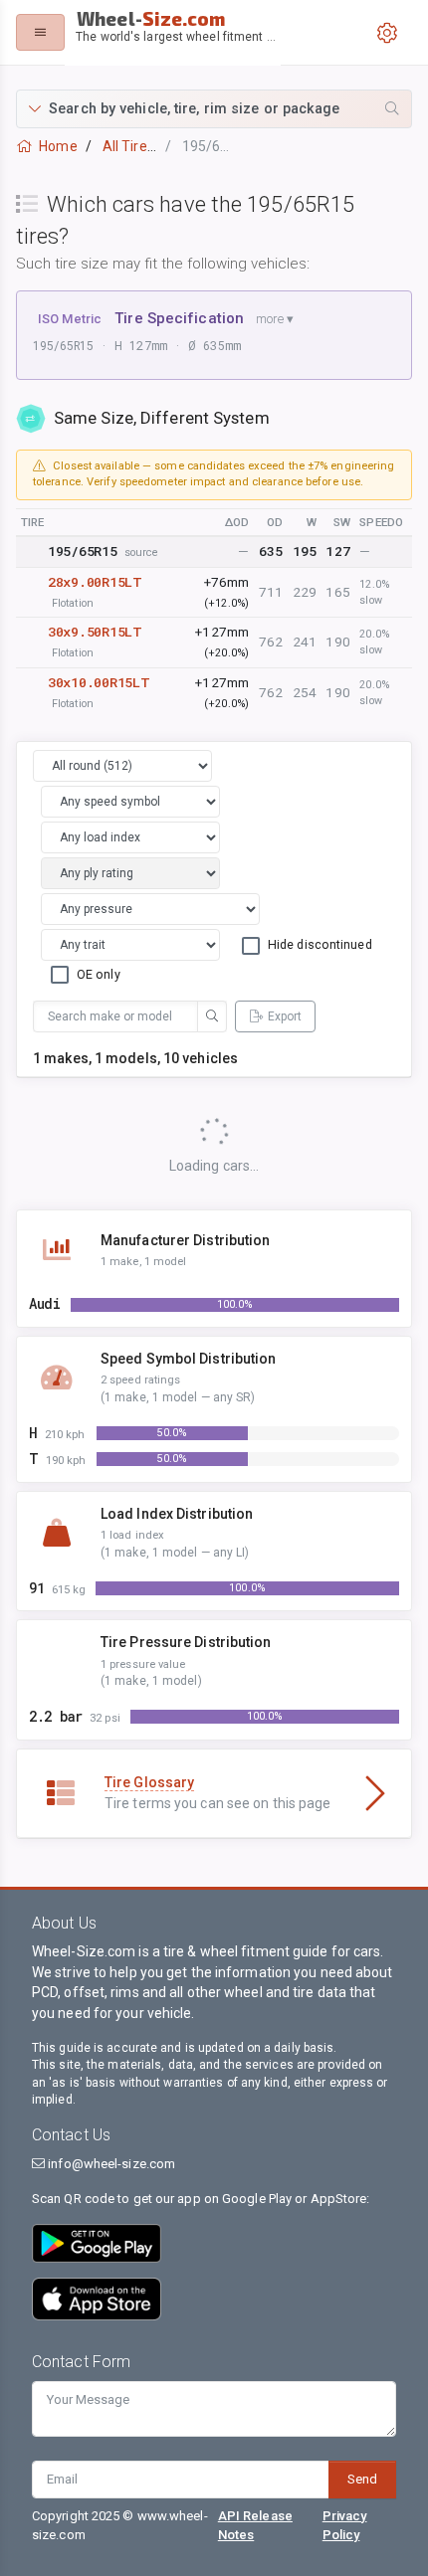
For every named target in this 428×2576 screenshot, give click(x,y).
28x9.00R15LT (95, 582)
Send (362, 2479)
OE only (99, 974)
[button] (214, 109)
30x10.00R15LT (99, 682)
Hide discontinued (320, 944)
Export (285, 1016)
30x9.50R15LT (95, 632)
